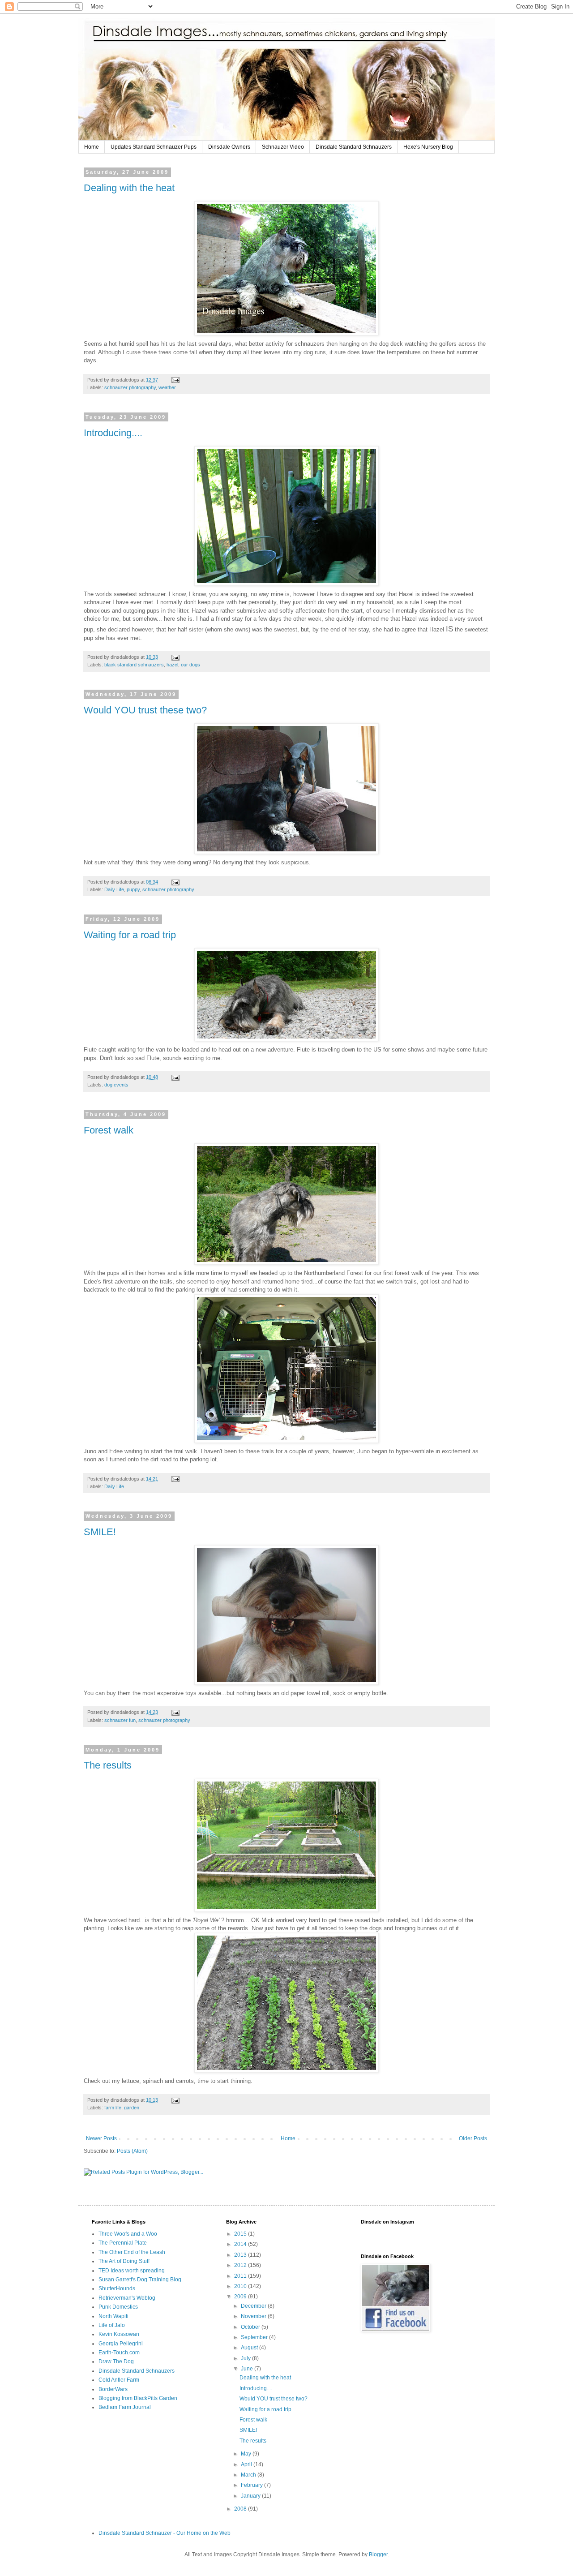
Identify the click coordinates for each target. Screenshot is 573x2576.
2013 (241, 2255)
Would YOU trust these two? (145, 710)
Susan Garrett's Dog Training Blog (140, 2280)
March (249, 2475)
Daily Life (114, 889)
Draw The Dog (116, 2361)
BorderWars (113, 2389)
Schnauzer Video (283, 147)
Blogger (378, 2555)
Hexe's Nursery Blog (428, 147)
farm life (113, 2108)
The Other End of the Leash (132, 2252)
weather (167, 387)
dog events (116, 1085)
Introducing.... (113, 433)
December (254, 2306)
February (252, 2485)
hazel (172, 665)
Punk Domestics (118, 2307)
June (248, 2369)
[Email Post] (175, 380)
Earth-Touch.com (119, 2353)
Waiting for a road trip (130, 935)
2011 (241, 2276)
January (251, 2496)
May (247, 2454)
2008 (241, 2509)
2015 (241, 2234)
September (255, 2337)
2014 (241, 2244)
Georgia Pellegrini (121, 2344)
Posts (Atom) (132, 2151)
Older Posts (473, 2138)
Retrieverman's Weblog (127, 2298)
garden (132, 2108)
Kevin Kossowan (119, 2334)
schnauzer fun (120, 1720)
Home (92, 147)
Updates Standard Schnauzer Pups (154, 147)
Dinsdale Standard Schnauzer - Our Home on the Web (165, 2533)
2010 (241, 2286)
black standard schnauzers (134, 665)
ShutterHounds (117, 2288)
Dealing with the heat (129, 188)
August (250, 2348)
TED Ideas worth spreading (132, 2271)
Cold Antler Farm (119, 2380)
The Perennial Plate (123, 2243)
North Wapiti (113, 2316)
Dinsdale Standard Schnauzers (354, 147)
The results (108, 1765)
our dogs (190, 665)
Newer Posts (101, 2138)
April (247, 2464)
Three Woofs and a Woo (128, 2234)
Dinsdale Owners (229, 147)
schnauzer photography (130, 387)
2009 (241, 2297)
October (251, 2327)
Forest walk (109, 1130)
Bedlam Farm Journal (125, 2407)
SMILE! (100, 1532)
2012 (241, 2265)
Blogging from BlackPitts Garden (138, 2398)
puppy (133, 889)
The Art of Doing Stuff (124, 2261)
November (254, 2316)
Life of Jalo (112, 2325)
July (246, 2358)
